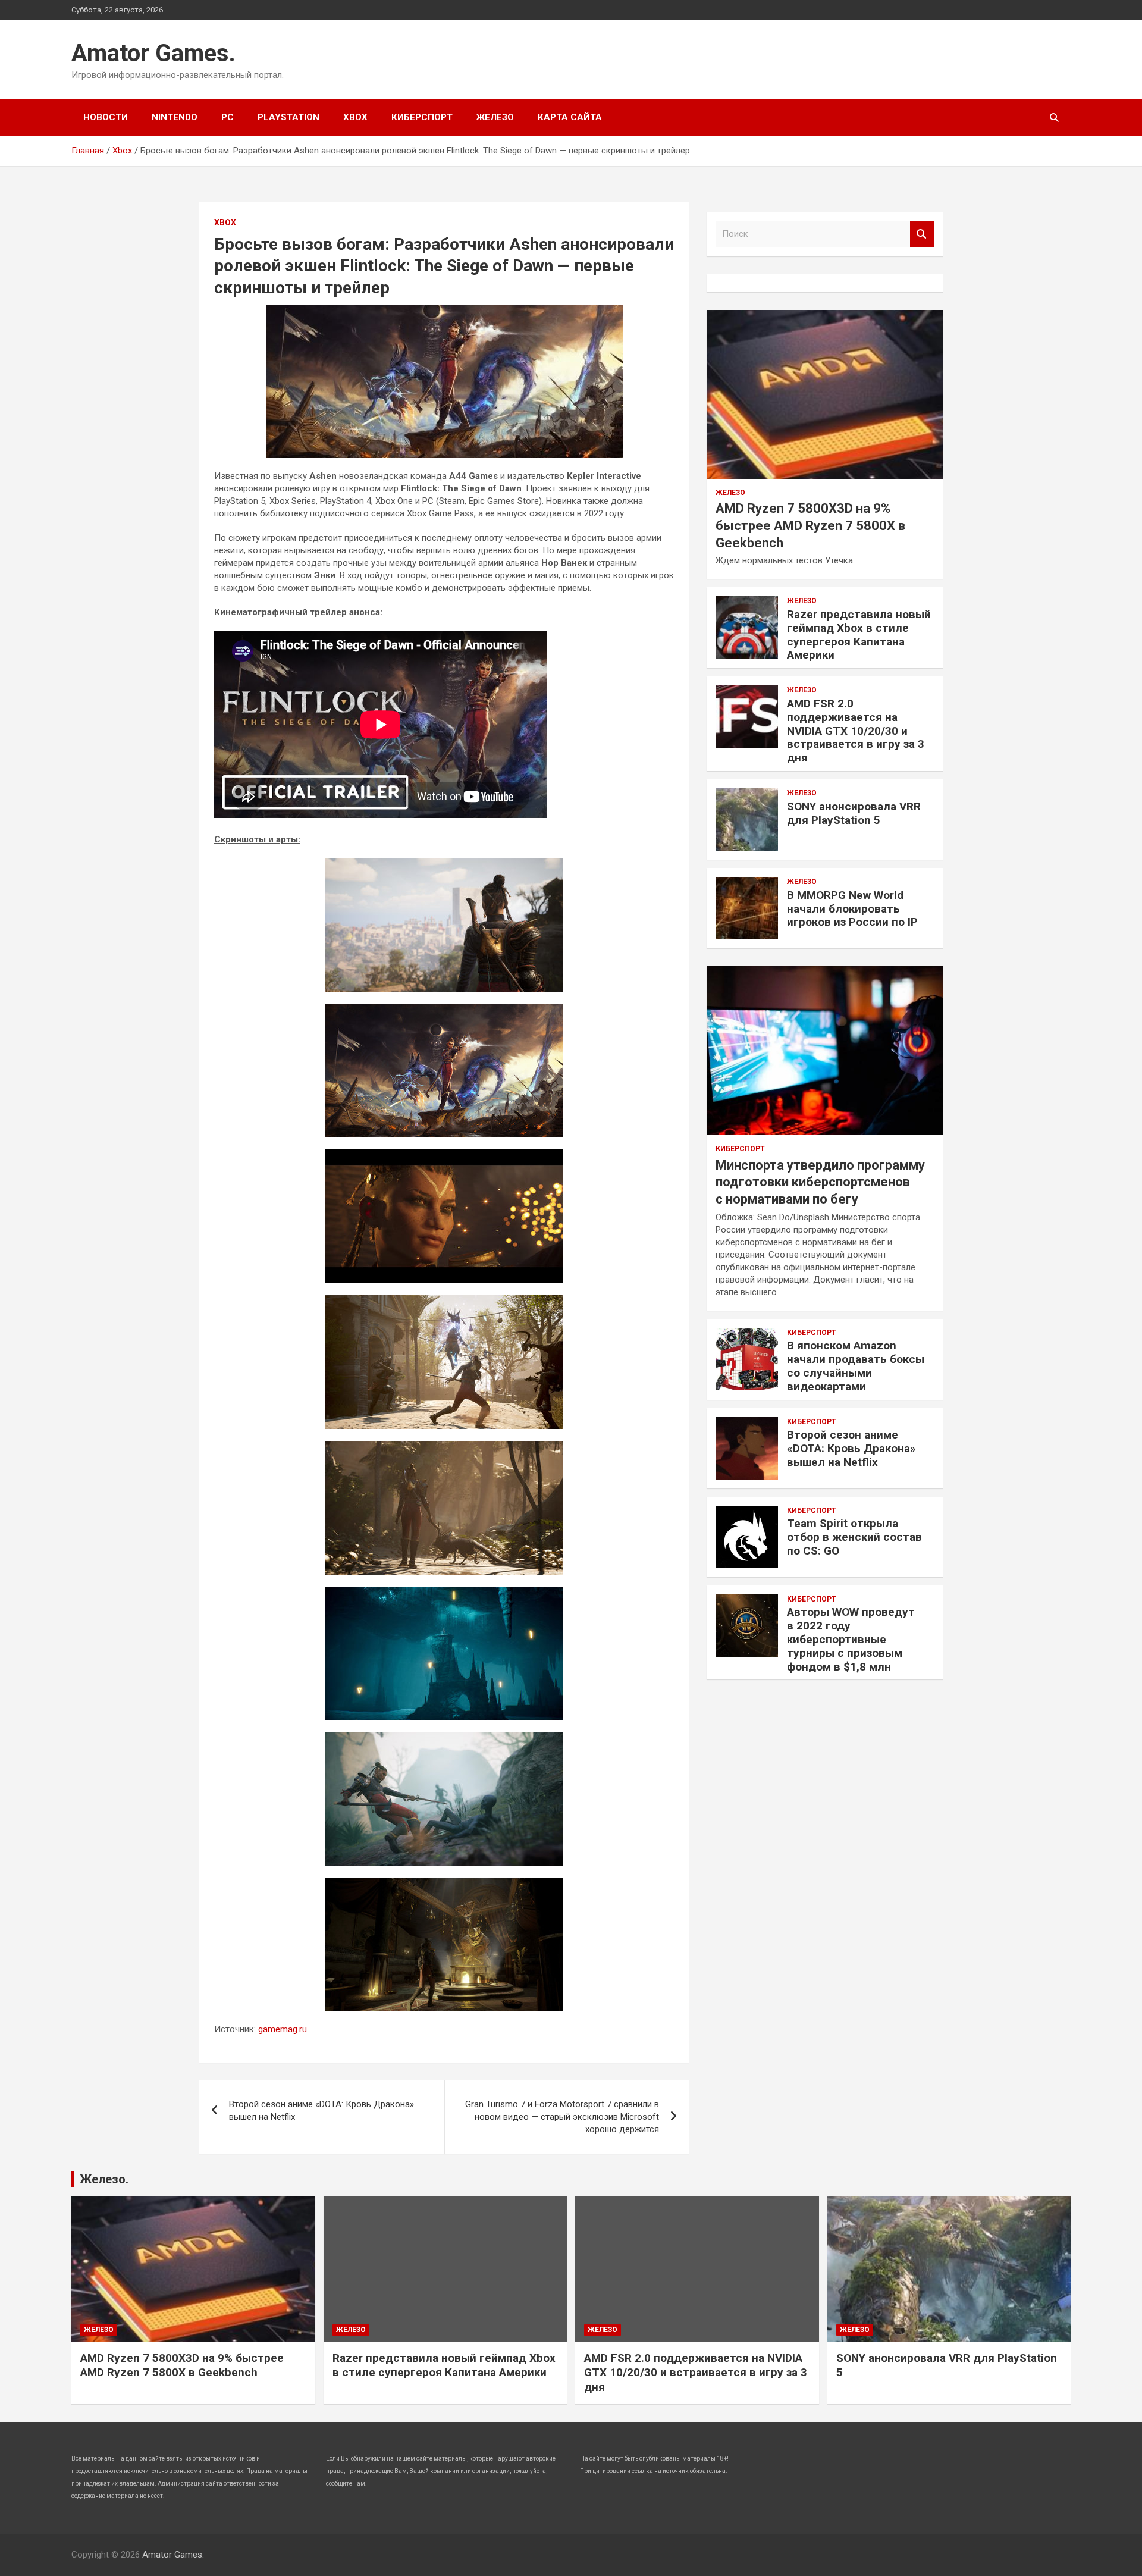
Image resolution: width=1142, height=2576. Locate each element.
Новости (106, 117)
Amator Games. (153, 53)
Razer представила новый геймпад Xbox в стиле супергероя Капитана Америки (859, 634)
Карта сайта (570, 117)
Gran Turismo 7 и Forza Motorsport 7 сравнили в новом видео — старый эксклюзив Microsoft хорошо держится (562, 2117)
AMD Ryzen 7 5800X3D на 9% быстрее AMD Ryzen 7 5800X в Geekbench (810, 525)
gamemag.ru (283, 2029)
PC (228, 117)
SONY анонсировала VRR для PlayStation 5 (854, 813)
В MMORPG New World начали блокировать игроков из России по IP (852, 909)
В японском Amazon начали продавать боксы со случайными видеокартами (856, 1366)
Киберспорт (422, 117)
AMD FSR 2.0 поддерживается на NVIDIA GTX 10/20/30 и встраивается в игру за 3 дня (856, 731)
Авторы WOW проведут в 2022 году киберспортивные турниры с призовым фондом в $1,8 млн (851, 1639)
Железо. (104, 2179)
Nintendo (175, 117)
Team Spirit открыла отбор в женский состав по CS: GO (854, 1537)
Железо (495, 117)
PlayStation (288, 117)
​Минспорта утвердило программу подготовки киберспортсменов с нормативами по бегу (820, 1182)
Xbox (355, 117)
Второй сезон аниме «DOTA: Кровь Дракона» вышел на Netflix (321, 2110)
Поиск (922, 234)
